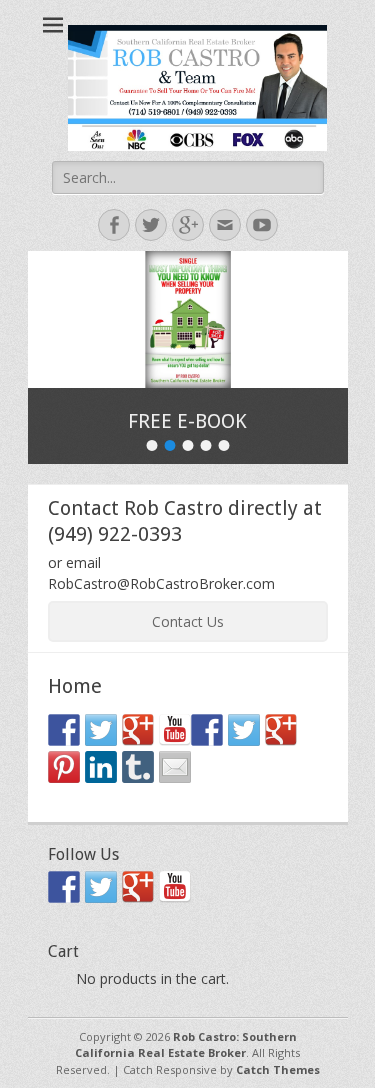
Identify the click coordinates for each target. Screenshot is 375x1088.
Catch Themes (278, 1069)
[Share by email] (175, 767)
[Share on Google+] (281, 730)
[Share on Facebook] (207, 730)
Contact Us (188, 621)
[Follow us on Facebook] (64, 730)
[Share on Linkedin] (101, 767)
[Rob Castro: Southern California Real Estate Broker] (198, 88)
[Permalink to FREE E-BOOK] (188, 319)
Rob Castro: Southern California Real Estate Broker (186, 1045)
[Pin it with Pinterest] (64, 767)
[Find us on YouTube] (175, 730)
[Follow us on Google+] (138, 730)
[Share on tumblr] (138, 767)
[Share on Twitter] (244, 730)
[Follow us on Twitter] (101, 730)
